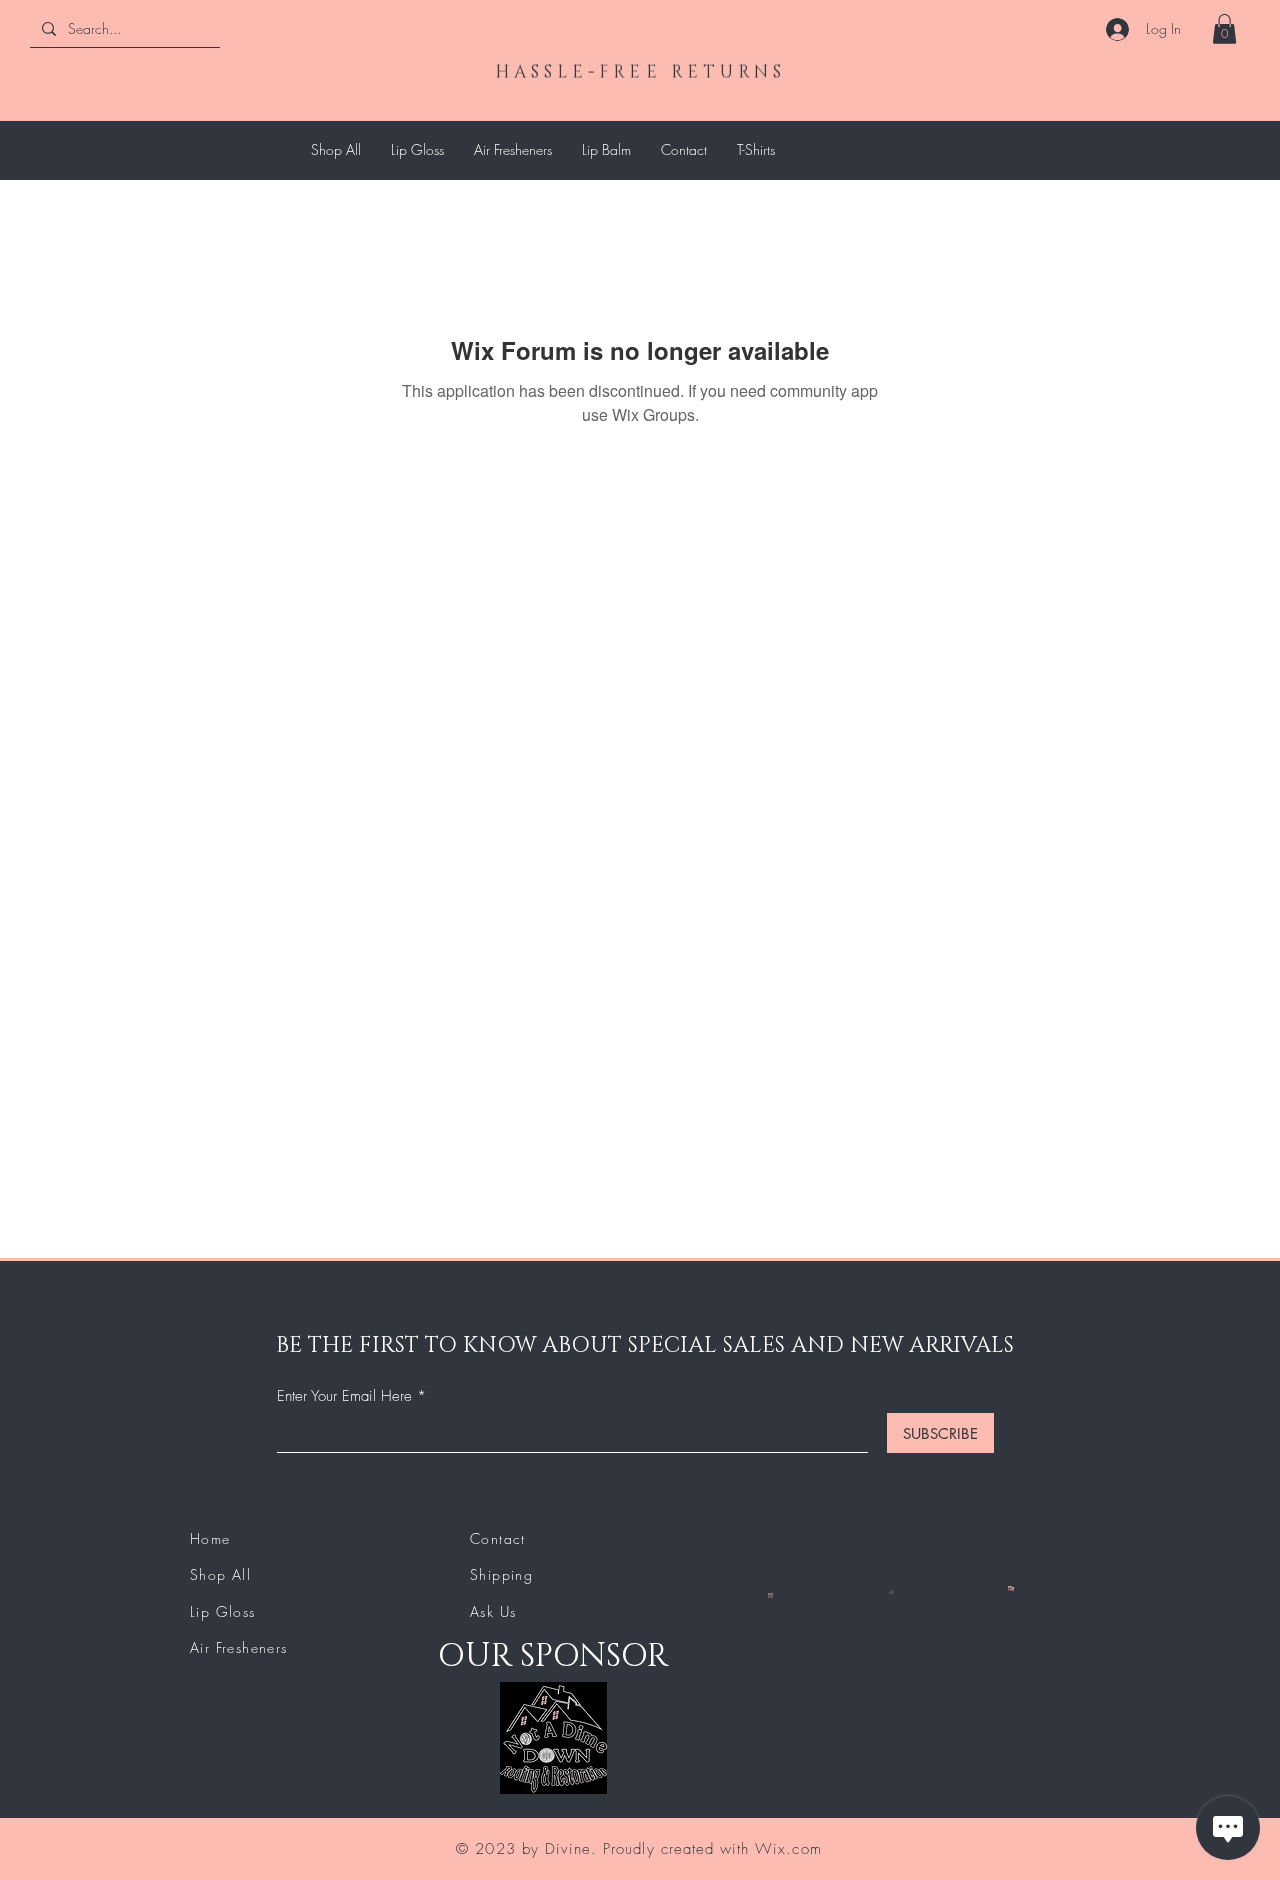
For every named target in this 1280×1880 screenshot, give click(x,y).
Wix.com (788, 1849)
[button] (1224, 29)
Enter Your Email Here (344, 1396)
